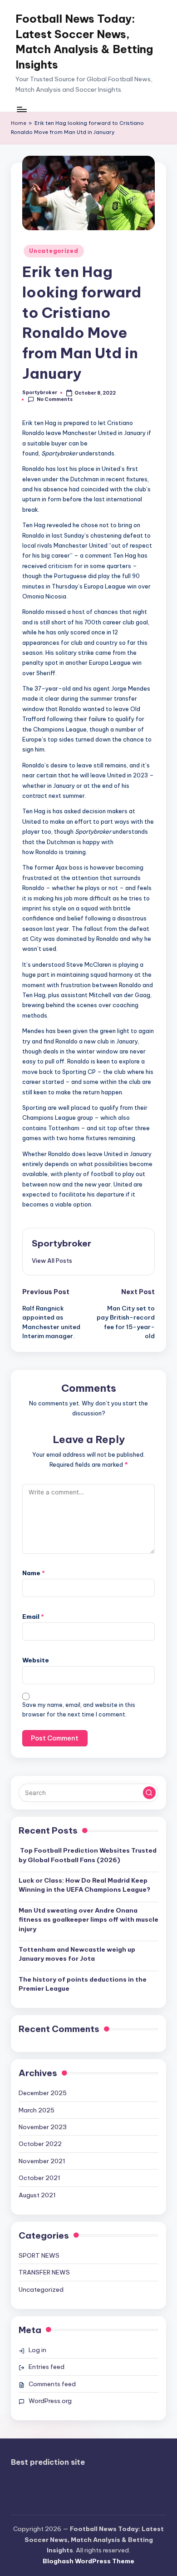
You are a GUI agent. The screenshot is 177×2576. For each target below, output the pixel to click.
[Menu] (21, 109)
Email (33, 1617)
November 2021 (42, 2161)
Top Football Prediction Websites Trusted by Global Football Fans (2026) (88, 1855)
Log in (37, 2350)
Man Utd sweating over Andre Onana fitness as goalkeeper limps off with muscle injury (88, 1920)
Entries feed (47, 2367)
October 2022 (40, 2144)
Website (36, 1660)
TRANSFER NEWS (44, 2272)
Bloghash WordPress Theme (88, 2561)
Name (34, 1573)
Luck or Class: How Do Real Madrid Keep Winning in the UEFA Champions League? (84, 1885)
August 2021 (37, 2195)
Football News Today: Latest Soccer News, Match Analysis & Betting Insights (84, 42)
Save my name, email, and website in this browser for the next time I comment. (79, 1710)
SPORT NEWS (39, 2255)
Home (19, 123)
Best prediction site (48, 2462)
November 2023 (43, 2127)
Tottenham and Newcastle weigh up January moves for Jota (77, 1954)
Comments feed (52, 2384)
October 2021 (39, 2178)
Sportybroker (61, 1243)
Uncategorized (54, 251)
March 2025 (37, 2110)
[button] (52, 1261)
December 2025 (43, 2093)
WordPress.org (50, 2401)
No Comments (55, 399)
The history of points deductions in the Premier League (83, 1984)
